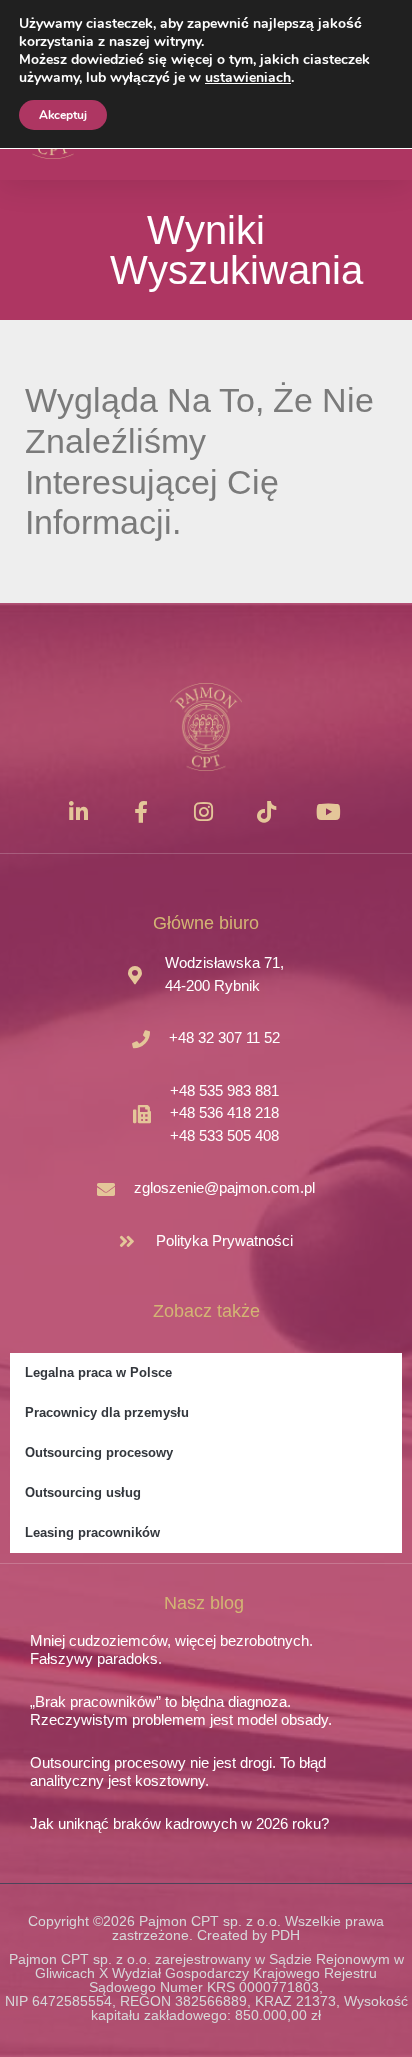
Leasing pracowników (92, 1532)
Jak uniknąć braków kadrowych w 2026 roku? (179, 1823)
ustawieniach (248, 78)
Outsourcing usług (83, 1492)
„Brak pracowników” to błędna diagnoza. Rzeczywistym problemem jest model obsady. (181, 1710)
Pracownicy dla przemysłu (107, 1412)
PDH (285, 1935)
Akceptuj (63, 115)
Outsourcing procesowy (99, 1452)
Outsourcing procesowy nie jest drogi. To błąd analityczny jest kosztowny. (178, 1771)
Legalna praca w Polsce (98, 1372)
